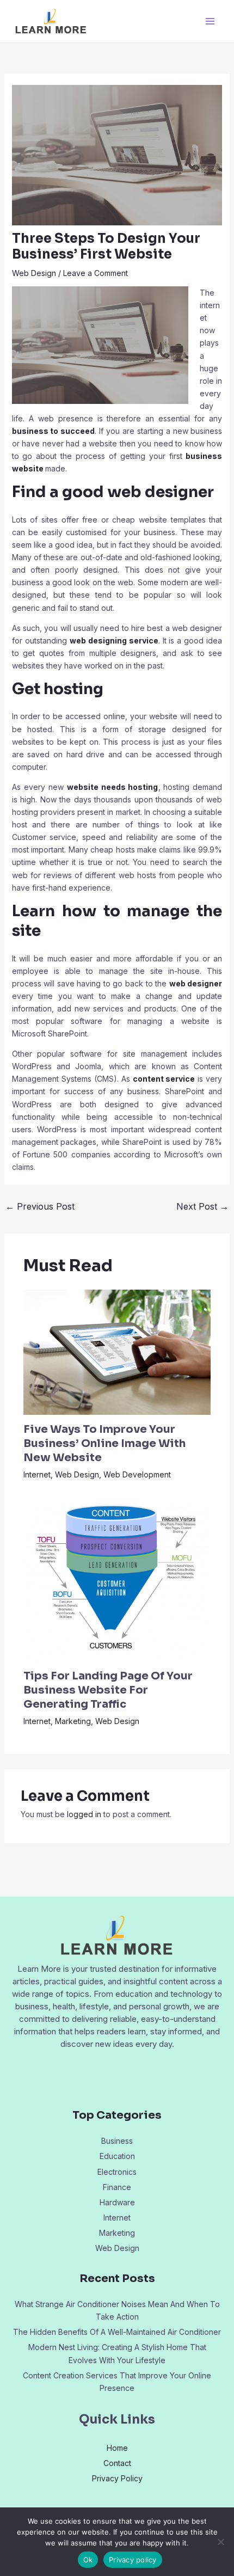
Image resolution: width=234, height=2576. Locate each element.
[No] (220, 2542)
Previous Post (40, 1206)
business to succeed (54, 431)
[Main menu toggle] (210, 22)
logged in (84, 1814)
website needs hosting (113, 787)
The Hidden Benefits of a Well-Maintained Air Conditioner (117, 2332)
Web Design (34, 273)
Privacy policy (133, 2560)
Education (117, 2156)
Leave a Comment (96, 273)
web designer (196, 983)
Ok (88, 2560)
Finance (117, 2187)
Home (117, 2448)
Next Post (202, 1206)
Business (117, 2141)
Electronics (117, 2172)
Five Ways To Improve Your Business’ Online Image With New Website (104, 1443)
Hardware (117, 2202)
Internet (37, 1474)
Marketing (73, 1721)
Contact (117, 2463)
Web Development (137, 1474)
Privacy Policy (117, 2478)
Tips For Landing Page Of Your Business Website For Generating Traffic (108, 1690)
